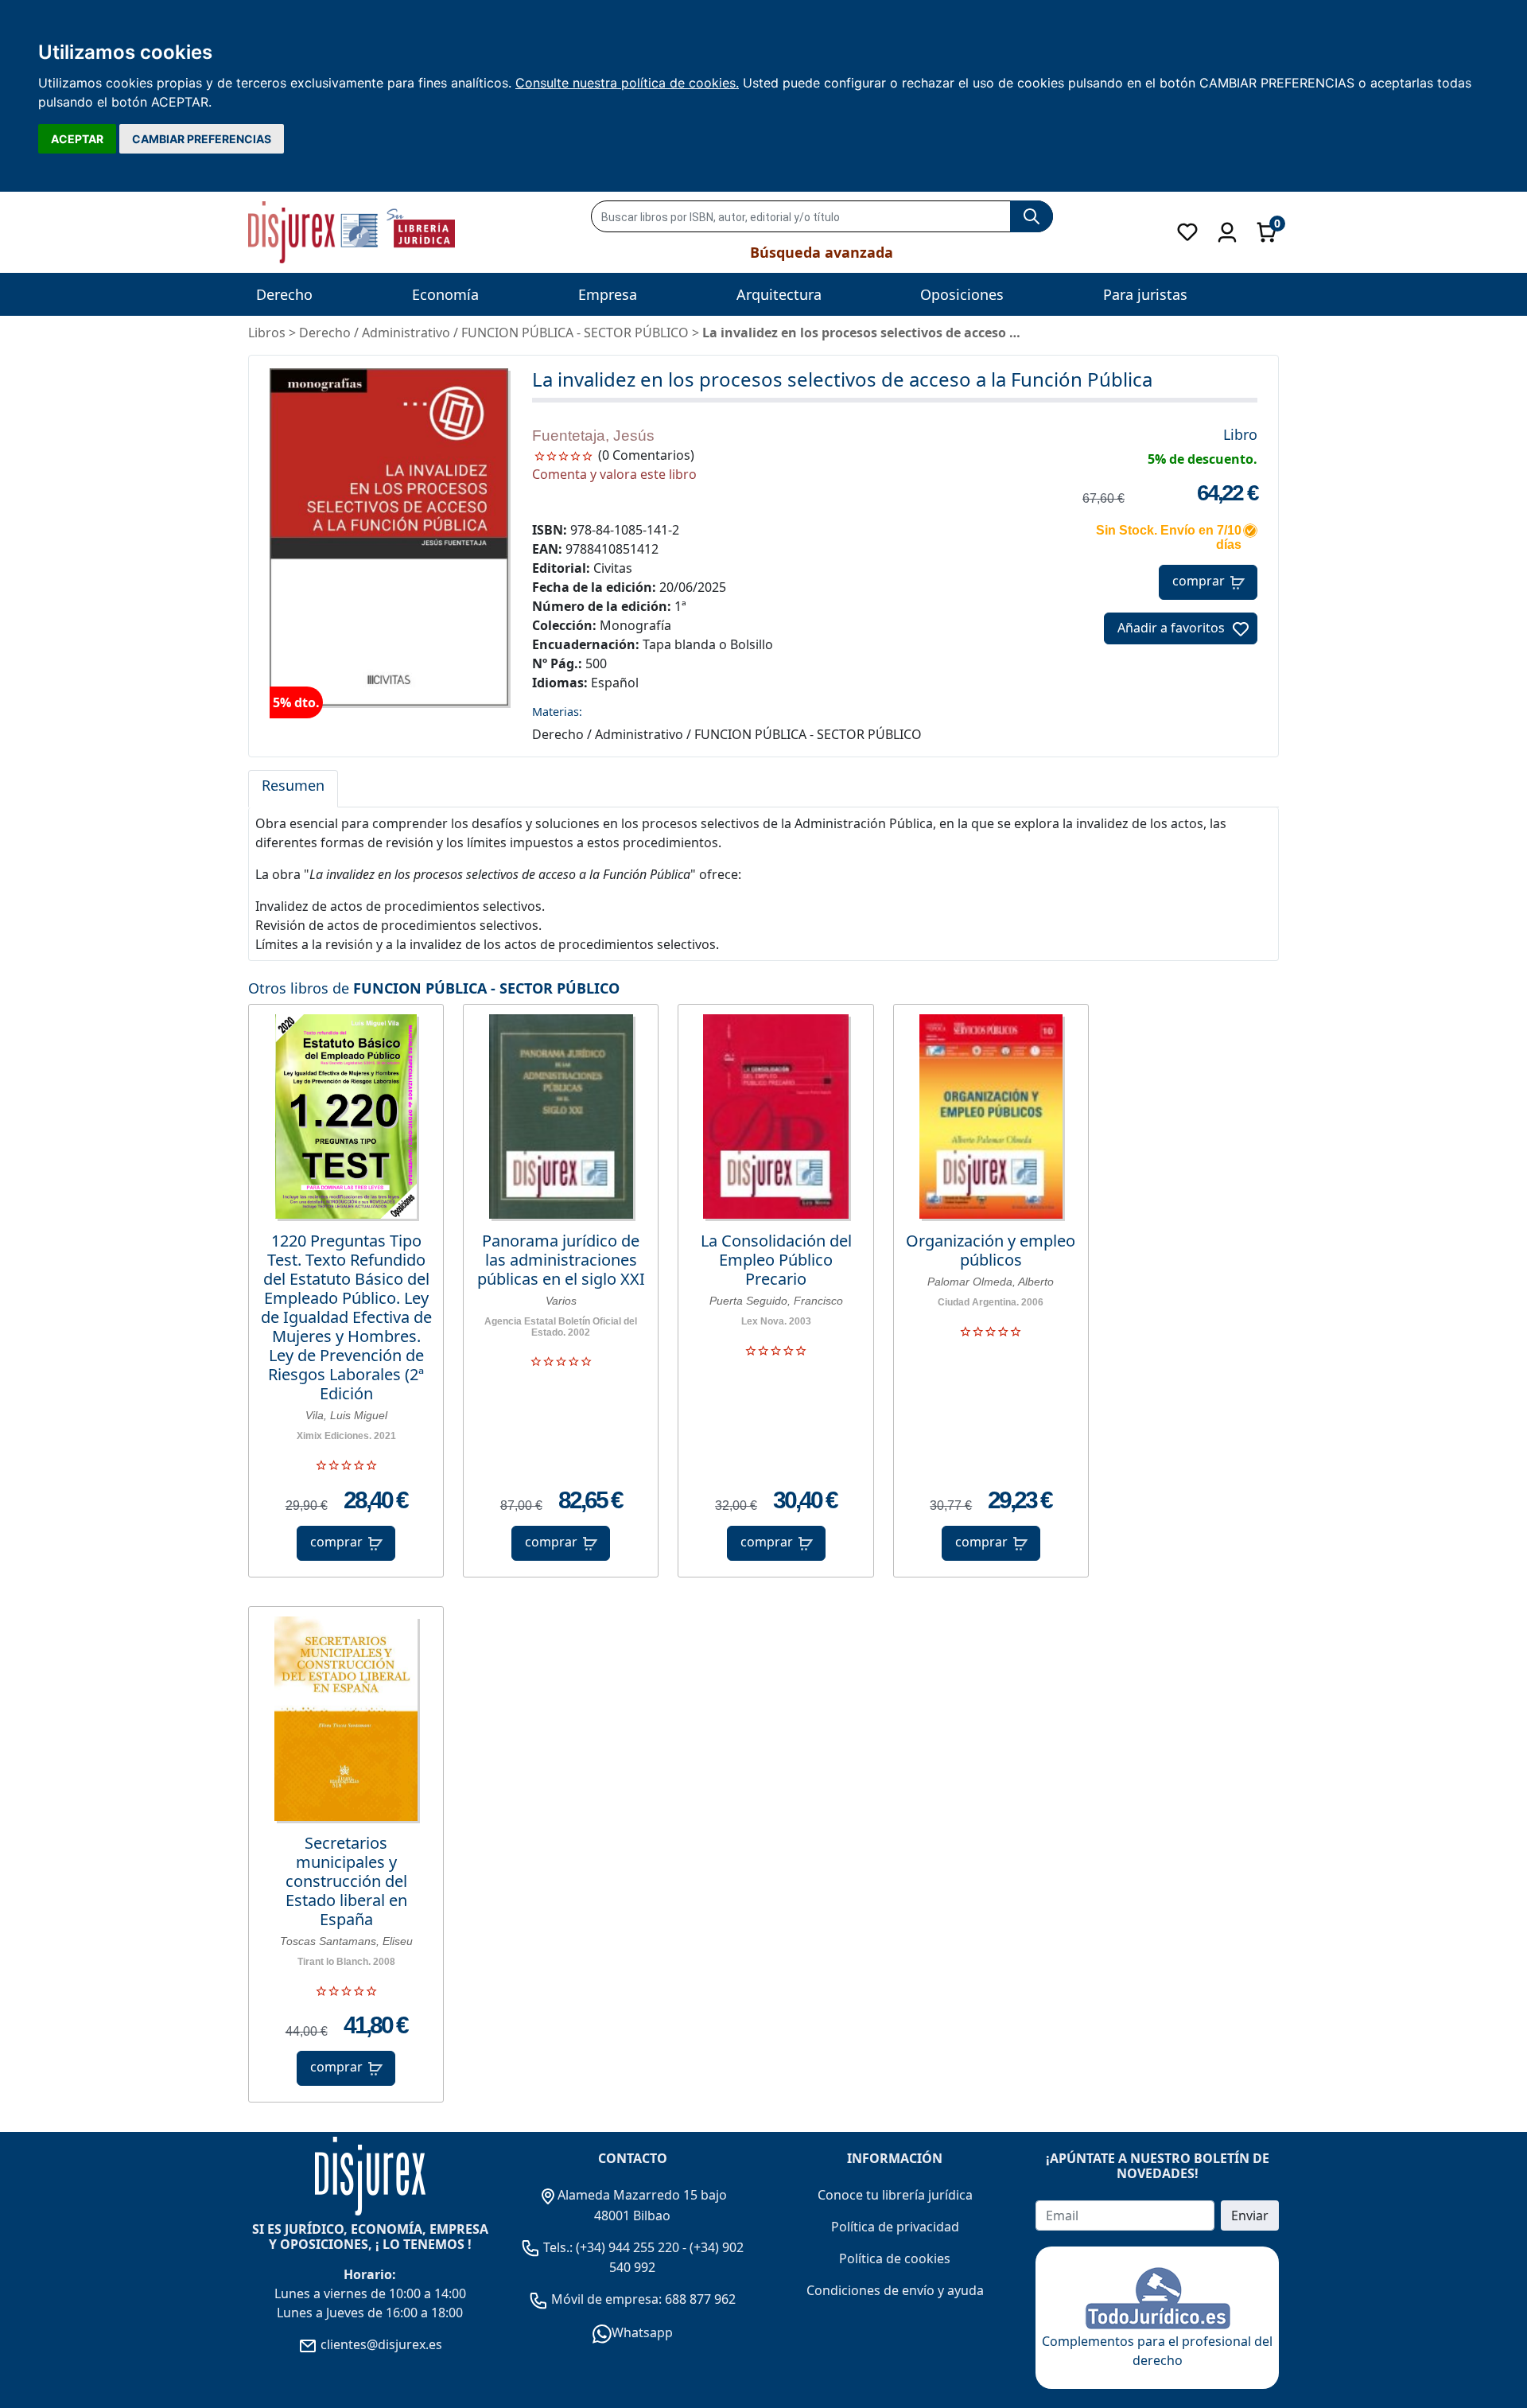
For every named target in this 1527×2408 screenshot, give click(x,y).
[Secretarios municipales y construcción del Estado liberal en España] (346, 1719)
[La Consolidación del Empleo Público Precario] (775, 1116)
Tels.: (558, 2247)
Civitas (613, 568)
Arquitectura (779, 294)
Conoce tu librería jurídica (895, 2195)
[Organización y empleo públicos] (991, 1116)
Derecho (284, 294)
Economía (445, 294)
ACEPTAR (77, 139)
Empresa (608, 294)
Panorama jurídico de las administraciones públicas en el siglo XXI (561, 1260)
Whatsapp (642, 2332)
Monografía (635, 625)
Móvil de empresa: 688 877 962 (642, 2299)
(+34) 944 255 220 (628, 2247)
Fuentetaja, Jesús (593, 436)
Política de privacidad (895, 2227)
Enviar (1250, 2215)
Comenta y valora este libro (614, 474)
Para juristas (1145, 294)
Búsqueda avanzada (822, 252)
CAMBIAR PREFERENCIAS (202, 139)
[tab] (293, 789)
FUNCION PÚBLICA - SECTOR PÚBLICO (486, 988)
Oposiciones (962, 294)
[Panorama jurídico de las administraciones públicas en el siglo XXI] (561, 1116)
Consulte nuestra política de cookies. (627, 83)
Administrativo (406, 333)
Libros (267, 333)
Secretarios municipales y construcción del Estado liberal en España (346, 1881)
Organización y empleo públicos (991, 1251)
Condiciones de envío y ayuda (895, 2290)
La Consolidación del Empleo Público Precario (776, 1260)
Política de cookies (895, 2258)
